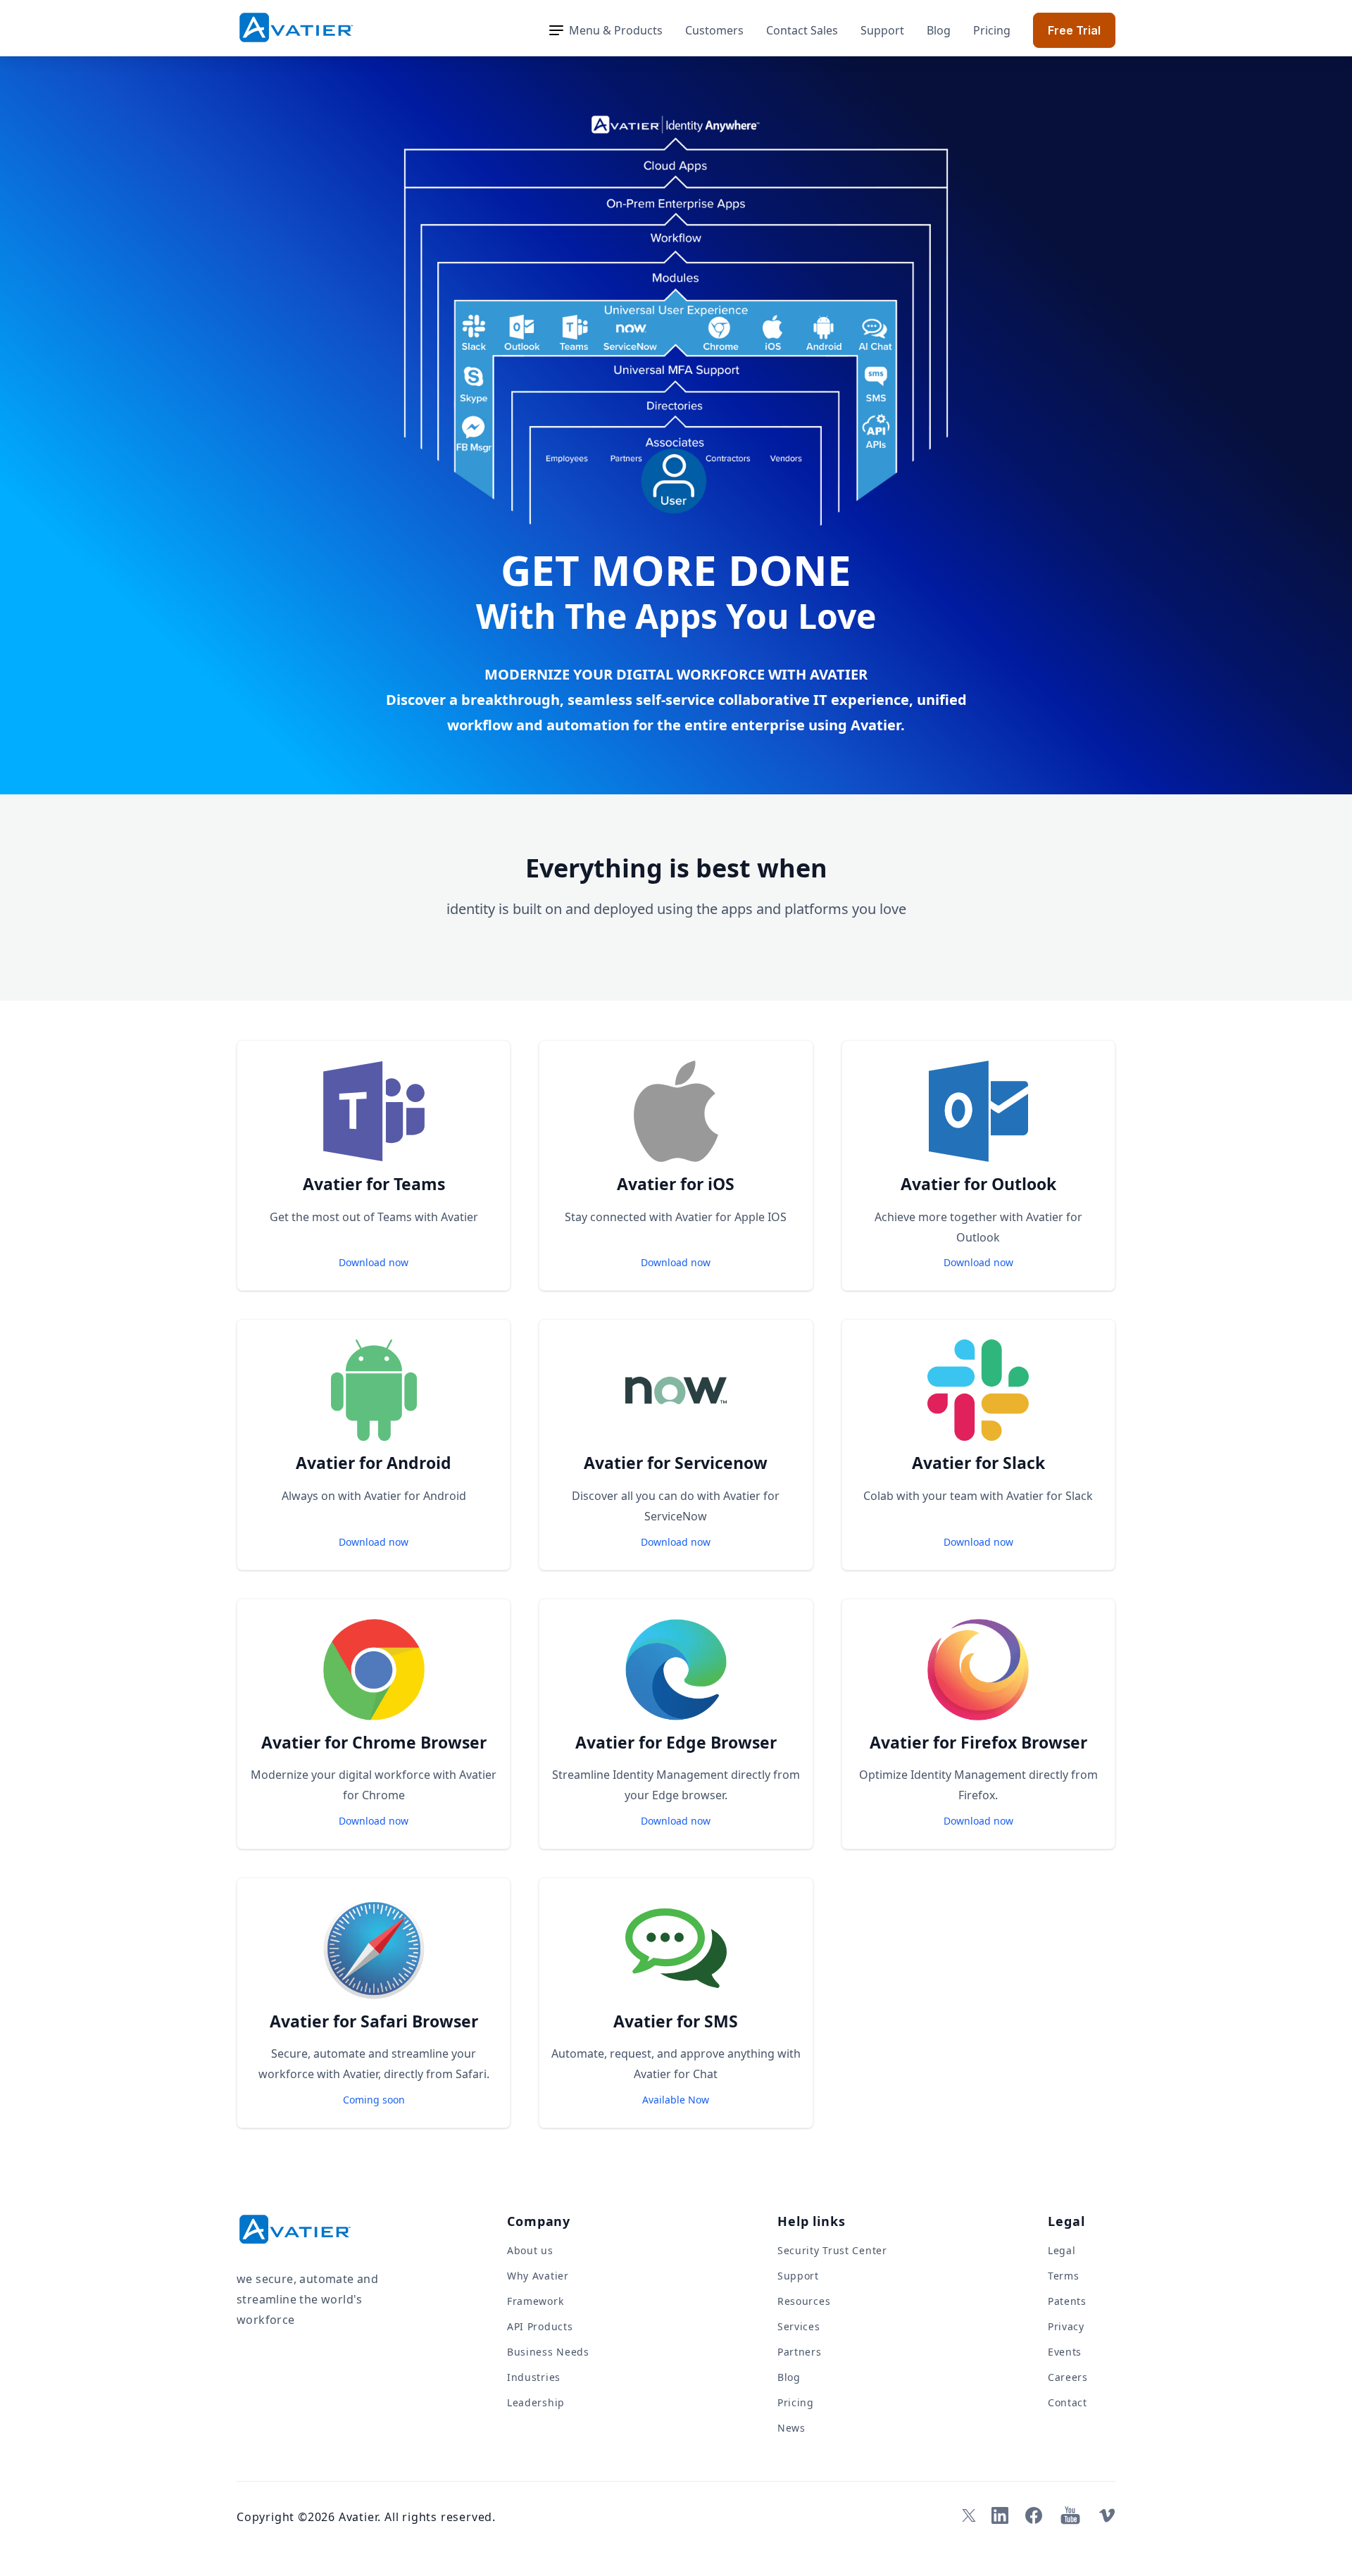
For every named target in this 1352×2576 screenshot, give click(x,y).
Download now (374, 1262)
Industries (534, 2377)
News (791, 2428)
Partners (800, 2352)
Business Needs (548, 2352)
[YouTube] (1070, 2515)
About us (530, 2250)
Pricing (992, 30)
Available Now (676, 2100)
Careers (1068, 2377)
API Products (540, 2326)
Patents (1067, 2301)
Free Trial (1074, 30)
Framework (535, 2301)
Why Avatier (538, 2276)
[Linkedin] (1000, 2515)
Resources (804, 2301)
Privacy (1066, 2326)
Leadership (536, 2402)
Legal (1062, 2250)
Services (799, 2326)
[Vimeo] (1107, 2515)
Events (1065, 2352)
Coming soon (374, 2100)
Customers (714, 30)
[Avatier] (296, 28)
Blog (939, 30)
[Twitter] (966, 2515)
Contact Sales (802, 30)
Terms (1064, 2276)
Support (882, 30)
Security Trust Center (832, 2250)
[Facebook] (1034, 2515)
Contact (1068, 2402)
